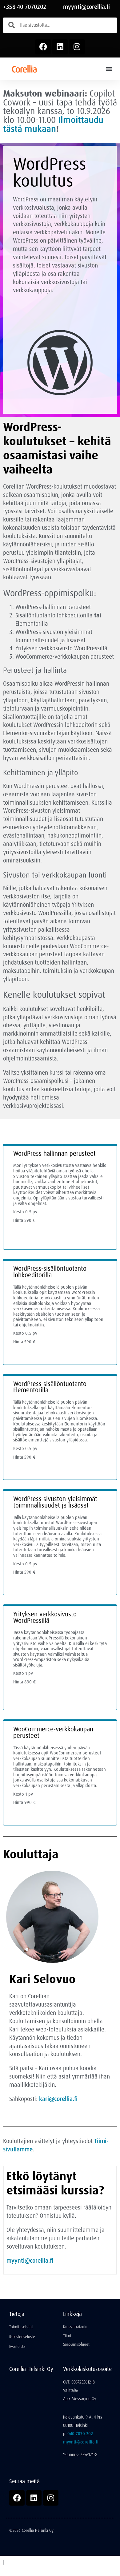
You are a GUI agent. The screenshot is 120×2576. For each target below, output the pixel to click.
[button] (109, 69)
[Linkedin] (60, 47)
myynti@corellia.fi (86, 7)
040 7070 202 (80, 2434)
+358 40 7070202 (25, 7)
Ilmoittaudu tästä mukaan (53, 124)
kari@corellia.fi (58, 2099)
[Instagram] (77, 47)
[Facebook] (43, 47)
